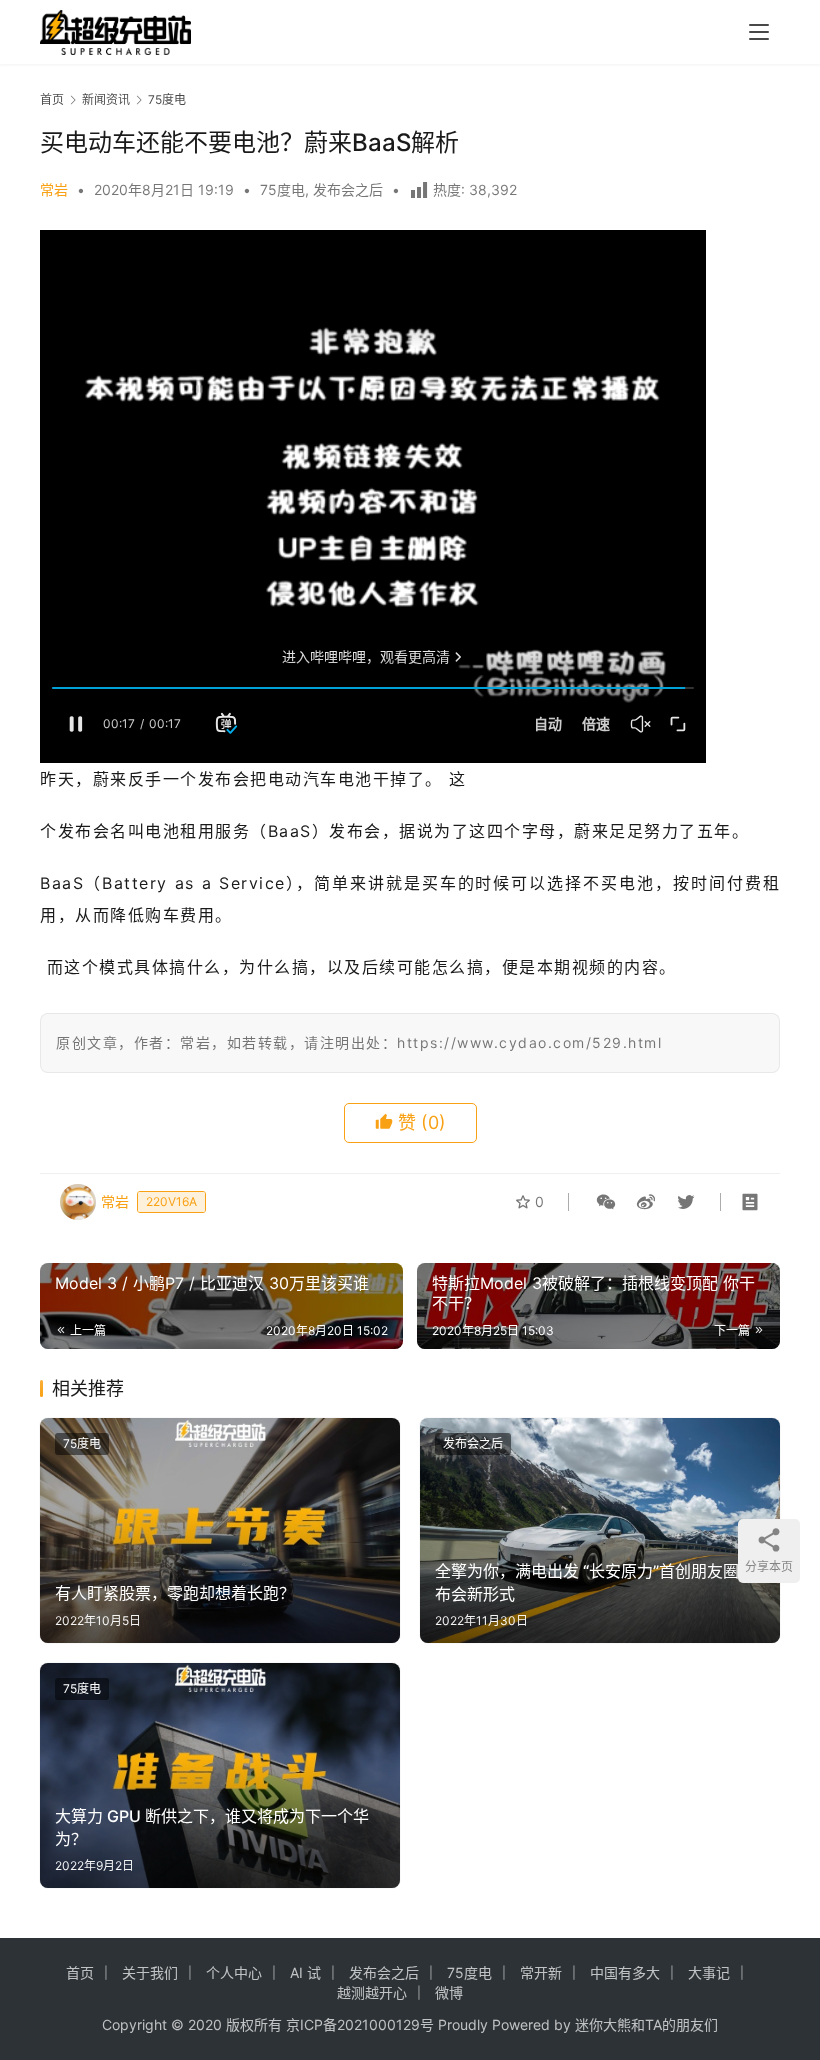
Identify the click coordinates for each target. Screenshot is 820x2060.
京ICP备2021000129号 (360, 2024)
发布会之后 (348, 189)
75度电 (282, 189)
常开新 (541, 1972)
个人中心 (234, 1972)
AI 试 (305, 1972)
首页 (52, 99)
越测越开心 (372, 1992)
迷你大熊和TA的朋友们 (646, 2024)
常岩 (54, 189)
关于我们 (150, 1972)
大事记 (709, 1972)
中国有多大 (625, 1972)
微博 (449, 1992)
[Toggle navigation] (759, 32)
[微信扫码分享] (606, 1202)
